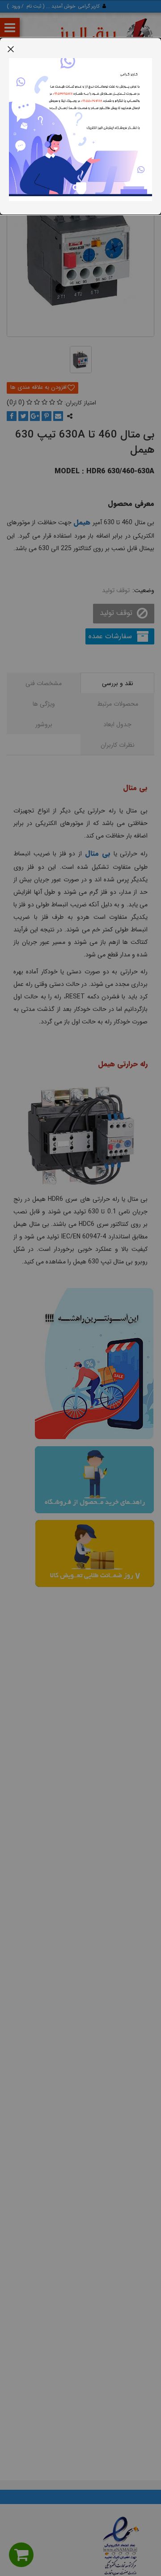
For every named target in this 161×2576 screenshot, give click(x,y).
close (11, 49)
